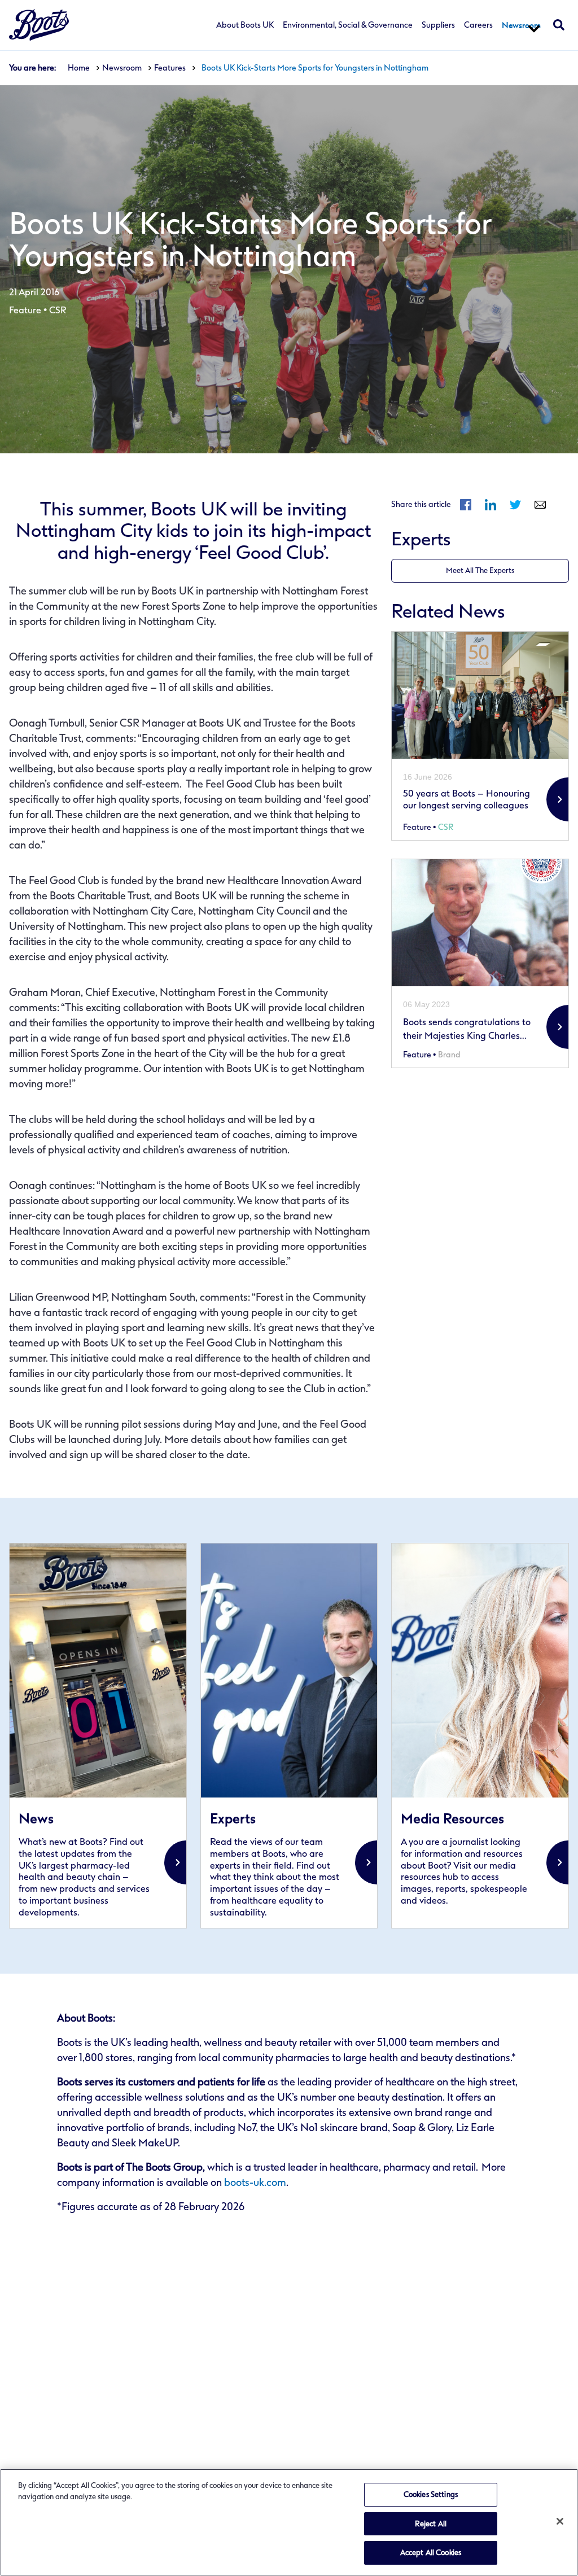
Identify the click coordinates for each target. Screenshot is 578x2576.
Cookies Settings (431, 2494)
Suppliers (438, 25)
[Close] (560, 2521)
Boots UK (39, 25)
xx (98, 1735)
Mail (540, 505)
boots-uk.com (255, 2183)
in (491, 505)
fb (466, 505)
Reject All (431, 2524)
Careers (478, 25)
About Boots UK (245, 25)
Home (79, 68)
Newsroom (521, 25)
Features (170, 68)
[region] (289, 2522)
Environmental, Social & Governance (348, 25)
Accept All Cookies (431, 2553)
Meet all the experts (480, 570)
